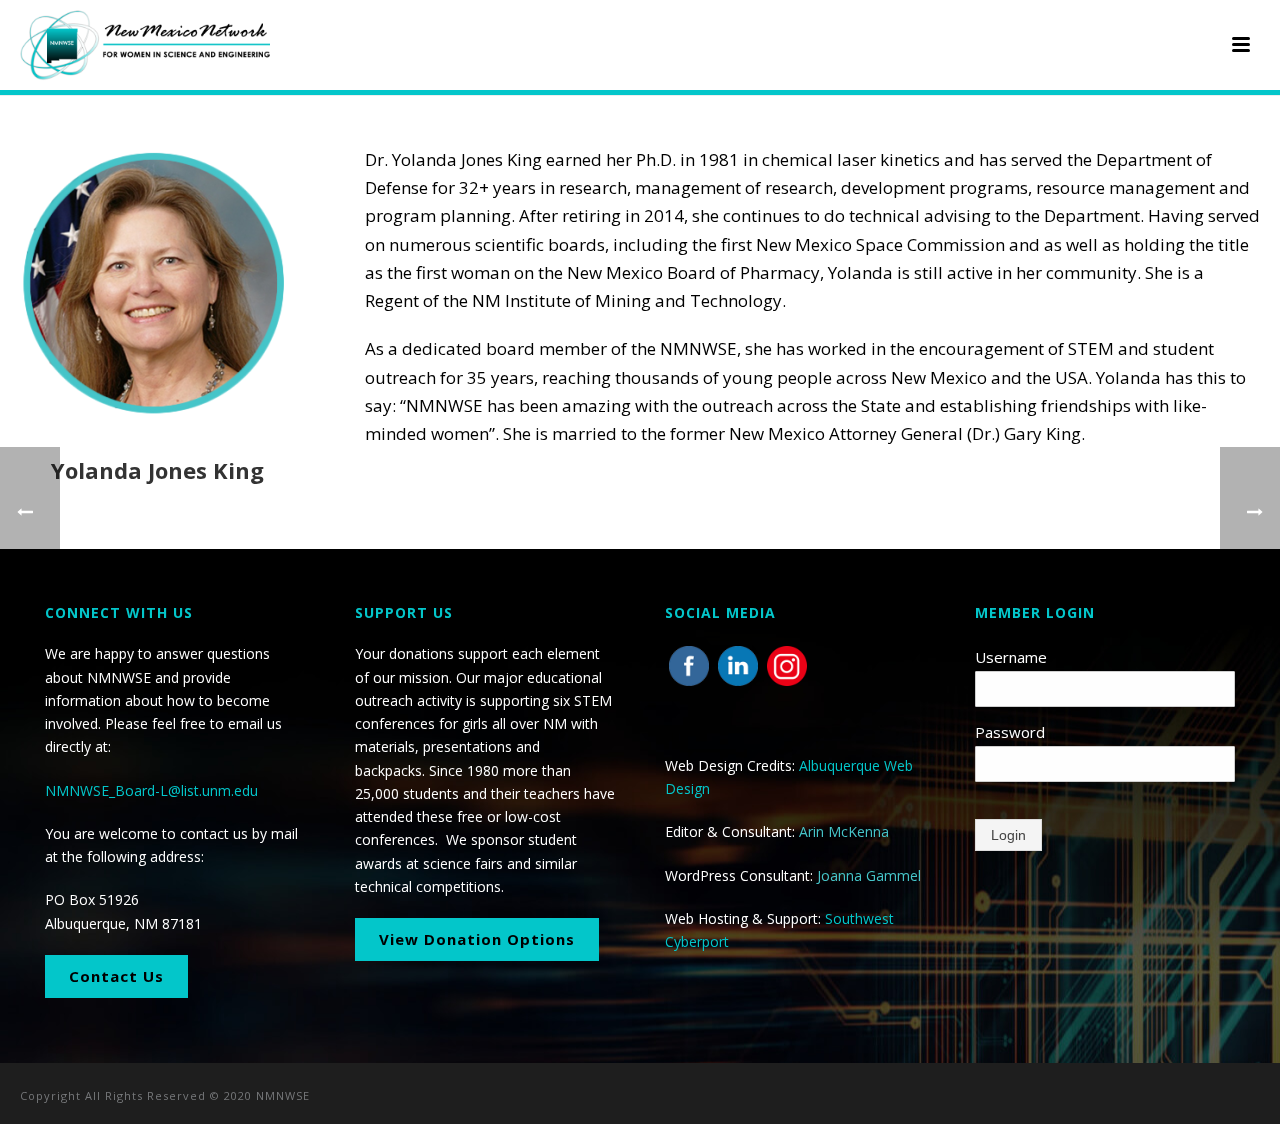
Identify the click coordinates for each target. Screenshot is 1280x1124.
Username (1011, 657)
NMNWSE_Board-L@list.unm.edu (151, 790)
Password (1010, 732)
